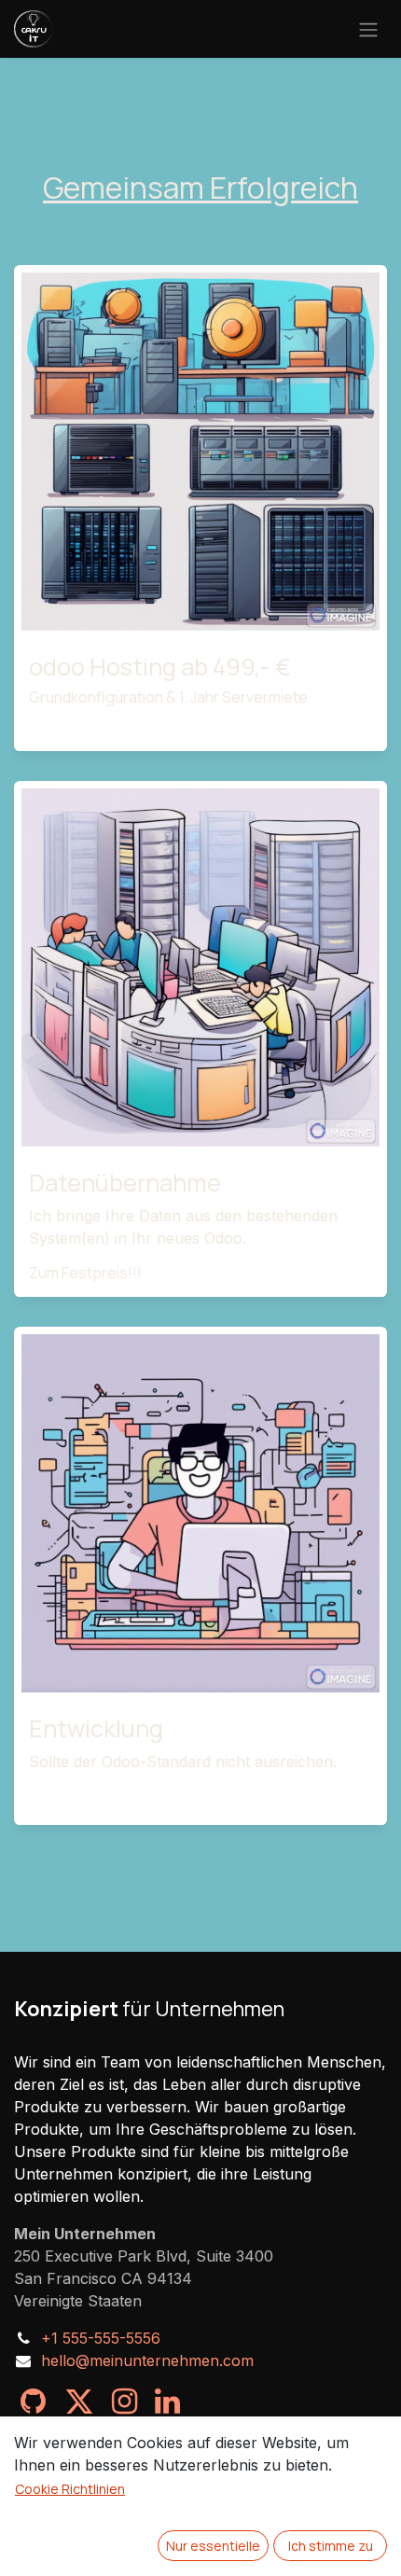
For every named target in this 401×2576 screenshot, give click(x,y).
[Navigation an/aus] (368, 29)
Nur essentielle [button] (213, 2546)
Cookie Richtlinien (70, 2489)
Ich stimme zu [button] (331, 2546)
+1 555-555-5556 (101, 2338)
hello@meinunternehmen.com (147, 2360)
